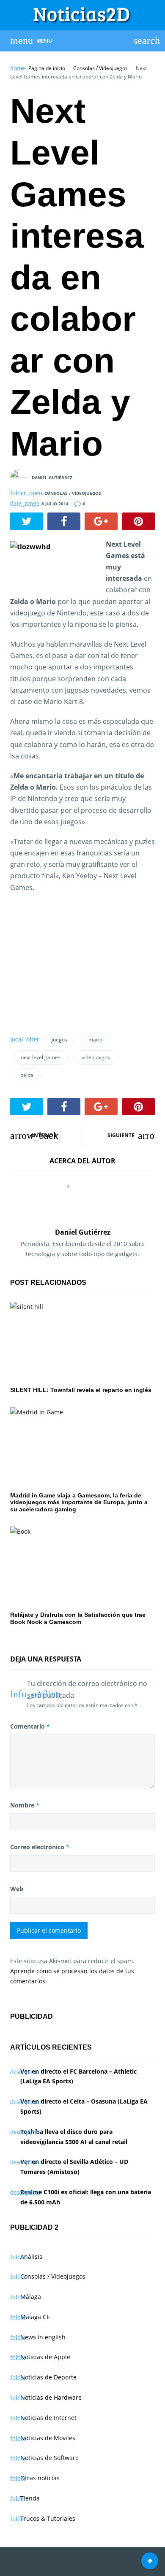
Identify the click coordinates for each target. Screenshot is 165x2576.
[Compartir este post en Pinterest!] (138, 521)
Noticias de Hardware (51, 2397)
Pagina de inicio (47, 68)
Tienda (30, 2498)
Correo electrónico (40, 1847)
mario (95, 1040)
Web (17, 1889)
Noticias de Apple (45, 2357)
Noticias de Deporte (48, 2377)
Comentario (30, 1726)
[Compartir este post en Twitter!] (27, 521)
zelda (27, 1075)
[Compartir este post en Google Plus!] (101, 521)
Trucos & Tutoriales (48, 2518)
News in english (43, 2337)
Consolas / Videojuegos (100, 68)
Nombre (25, 1805)
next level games (41, 1057)
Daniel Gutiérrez (52, 477)
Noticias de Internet (48, 2418)
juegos (59, 1040)
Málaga (31, 2297)
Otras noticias (40, 2478)
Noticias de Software (49, 2458)
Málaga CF (35, 2317)
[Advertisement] (74, 966)
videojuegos (96, 1057)
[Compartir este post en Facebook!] (64, 521)
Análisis (31, 2256)
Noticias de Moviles (48, 2438)
